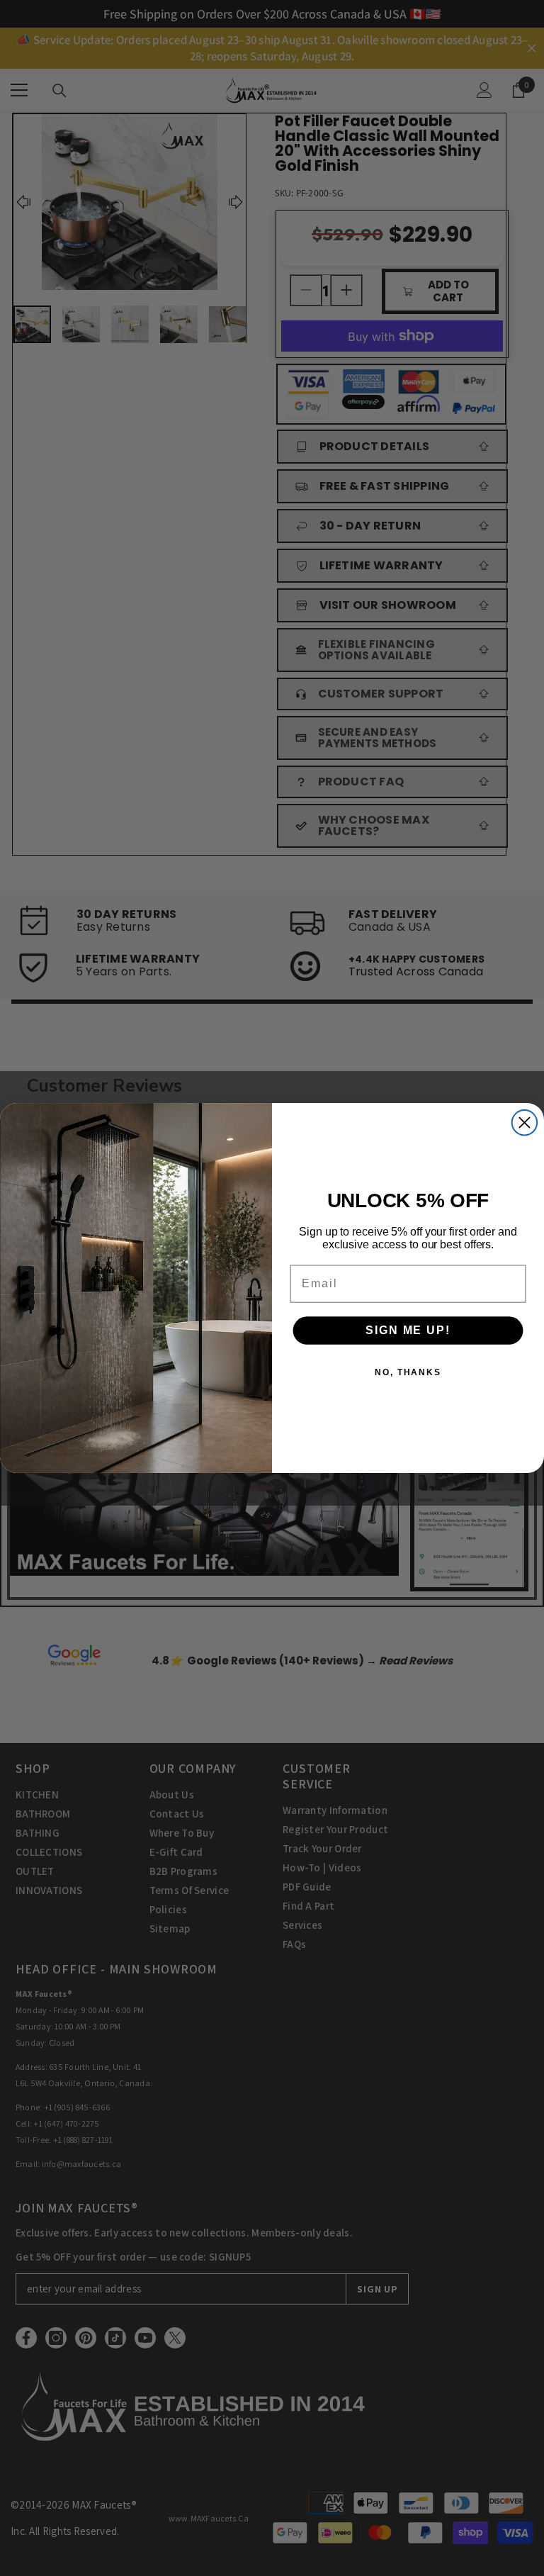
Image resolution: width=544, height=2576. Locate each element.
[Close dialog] (525, 1122)
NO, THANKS (408, 1372)
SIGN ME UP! (408, 1330)
